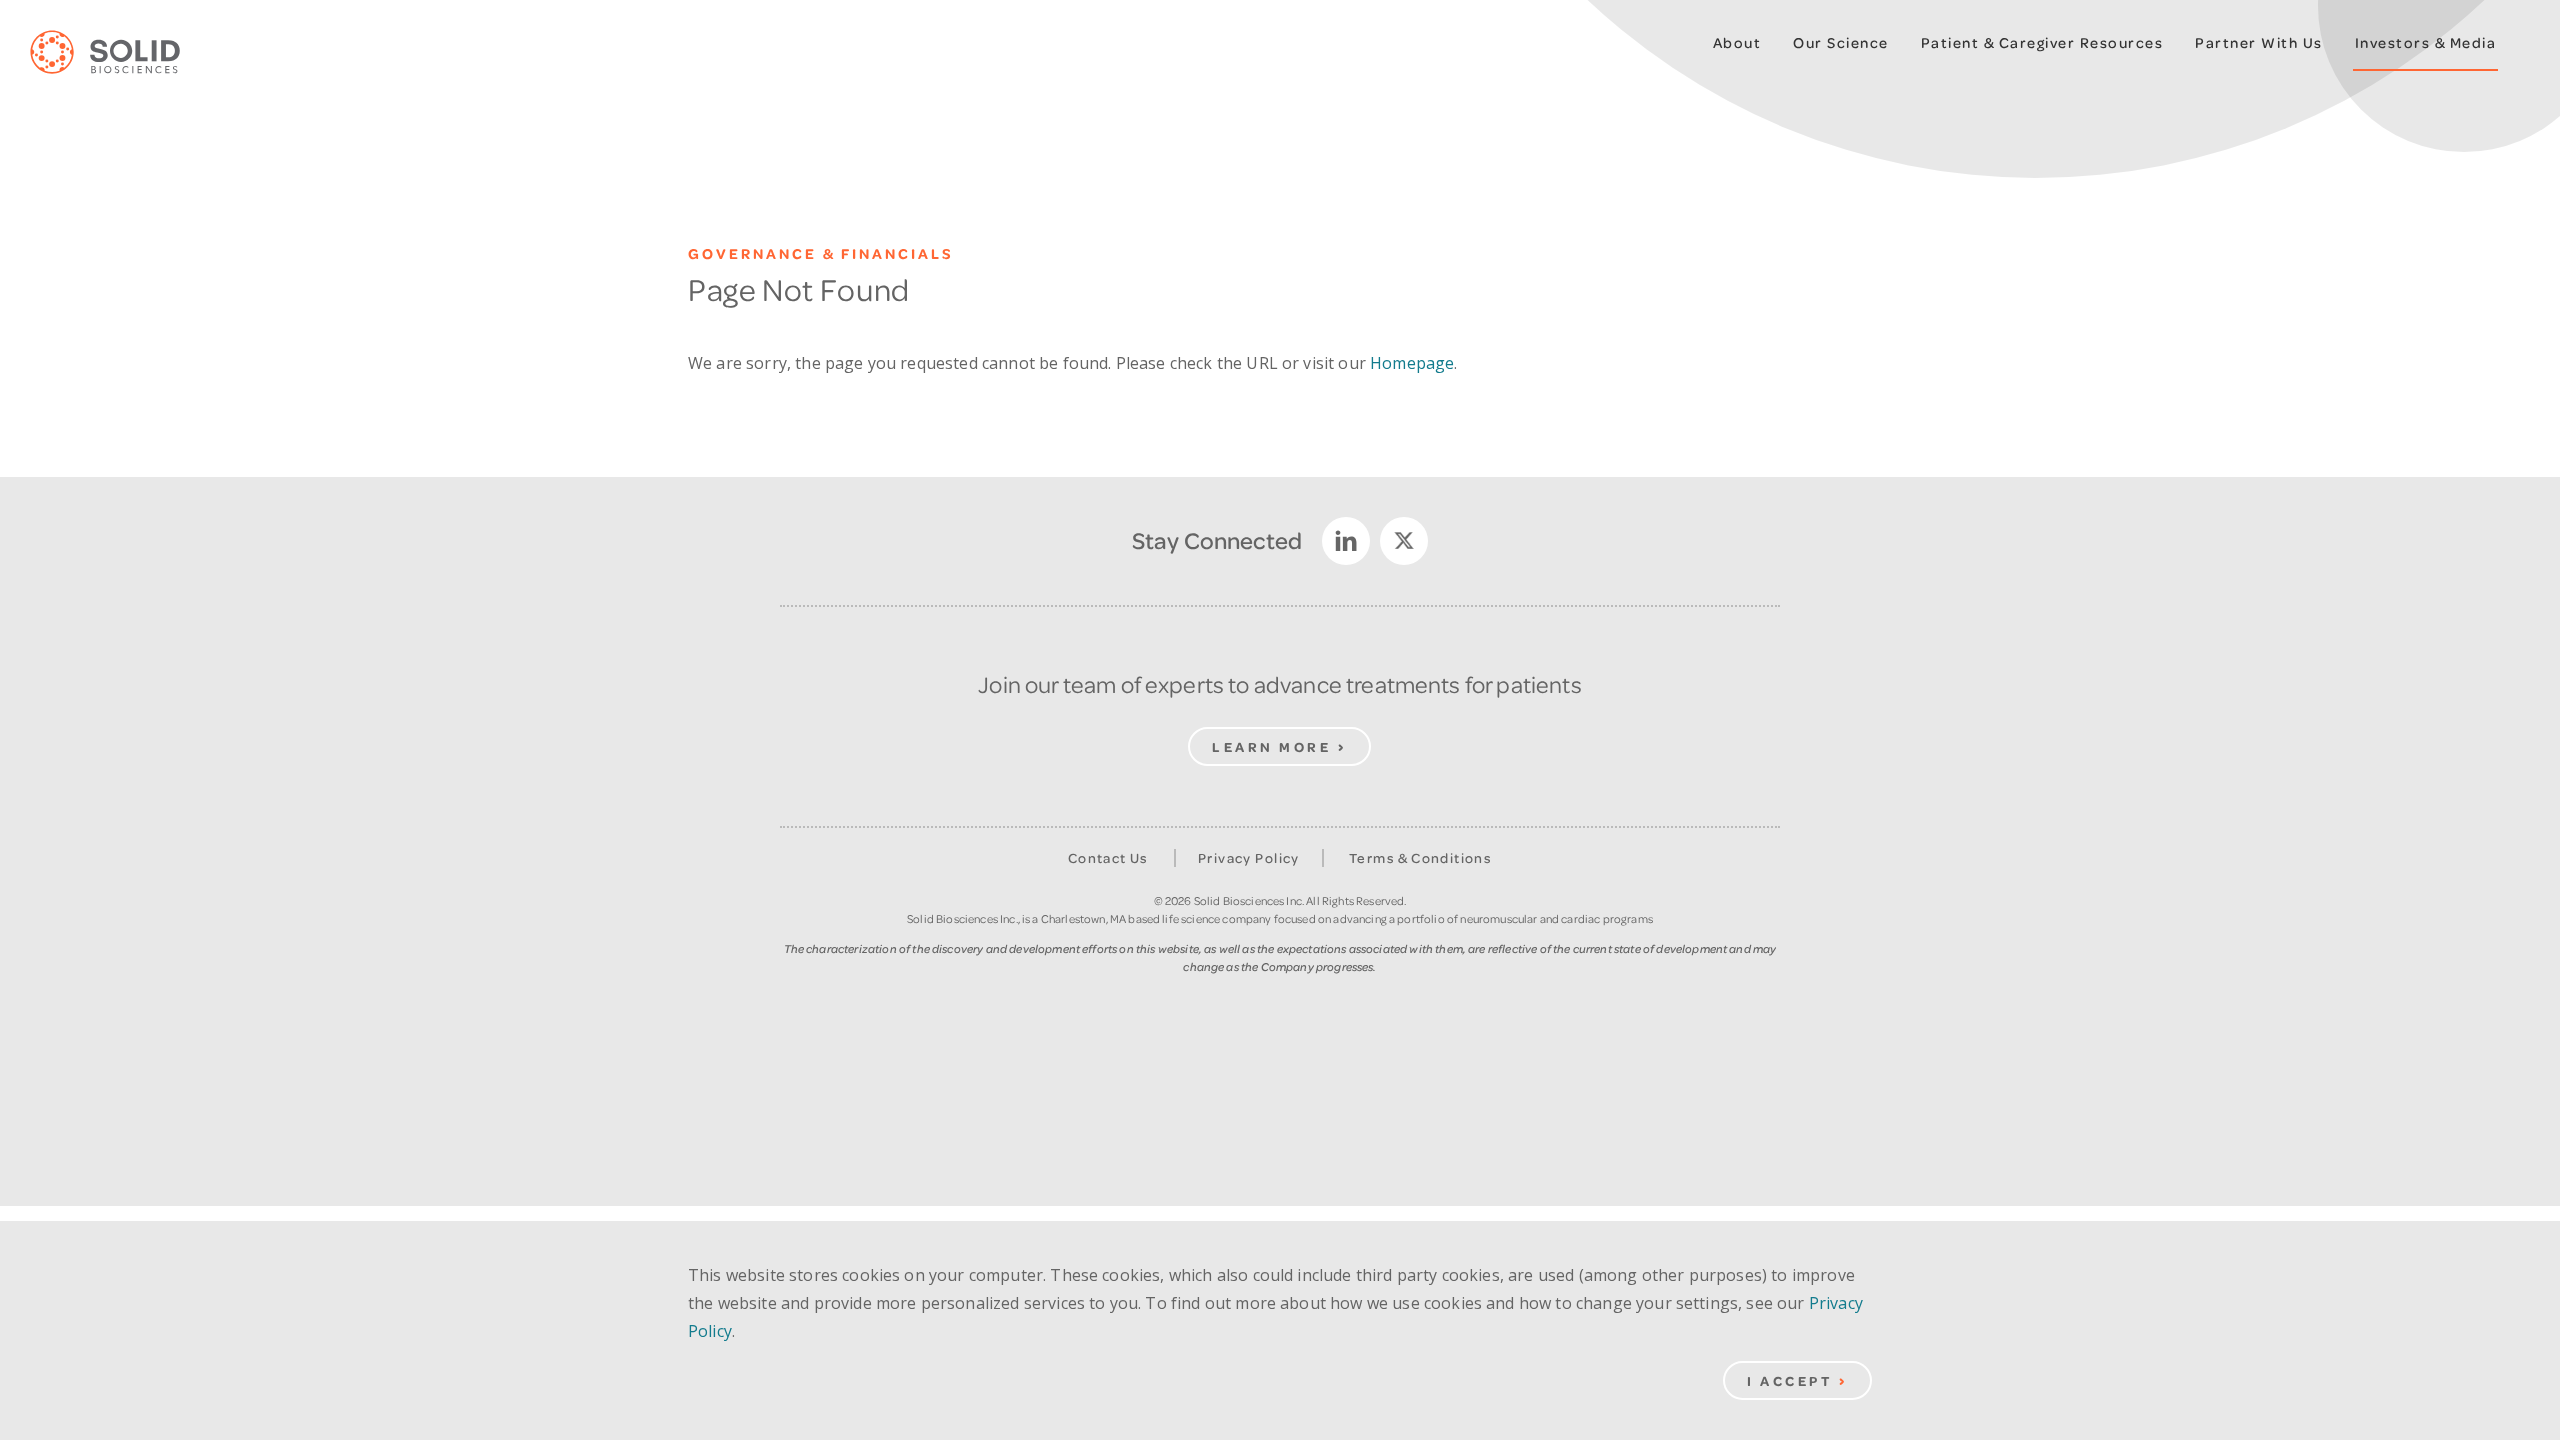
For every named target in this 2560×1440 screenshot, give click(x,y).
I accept (1789, 1380)
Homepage (1412, 363)
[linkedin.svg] (1346, 541)
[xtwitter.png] (1404, 541)
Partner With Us (2259, 42)
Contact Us (1108, 858)
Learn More (1271, 746)
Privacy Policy (1249, 858)
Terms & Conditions (1420, 858)
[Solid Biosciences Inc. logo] (120, 53)
